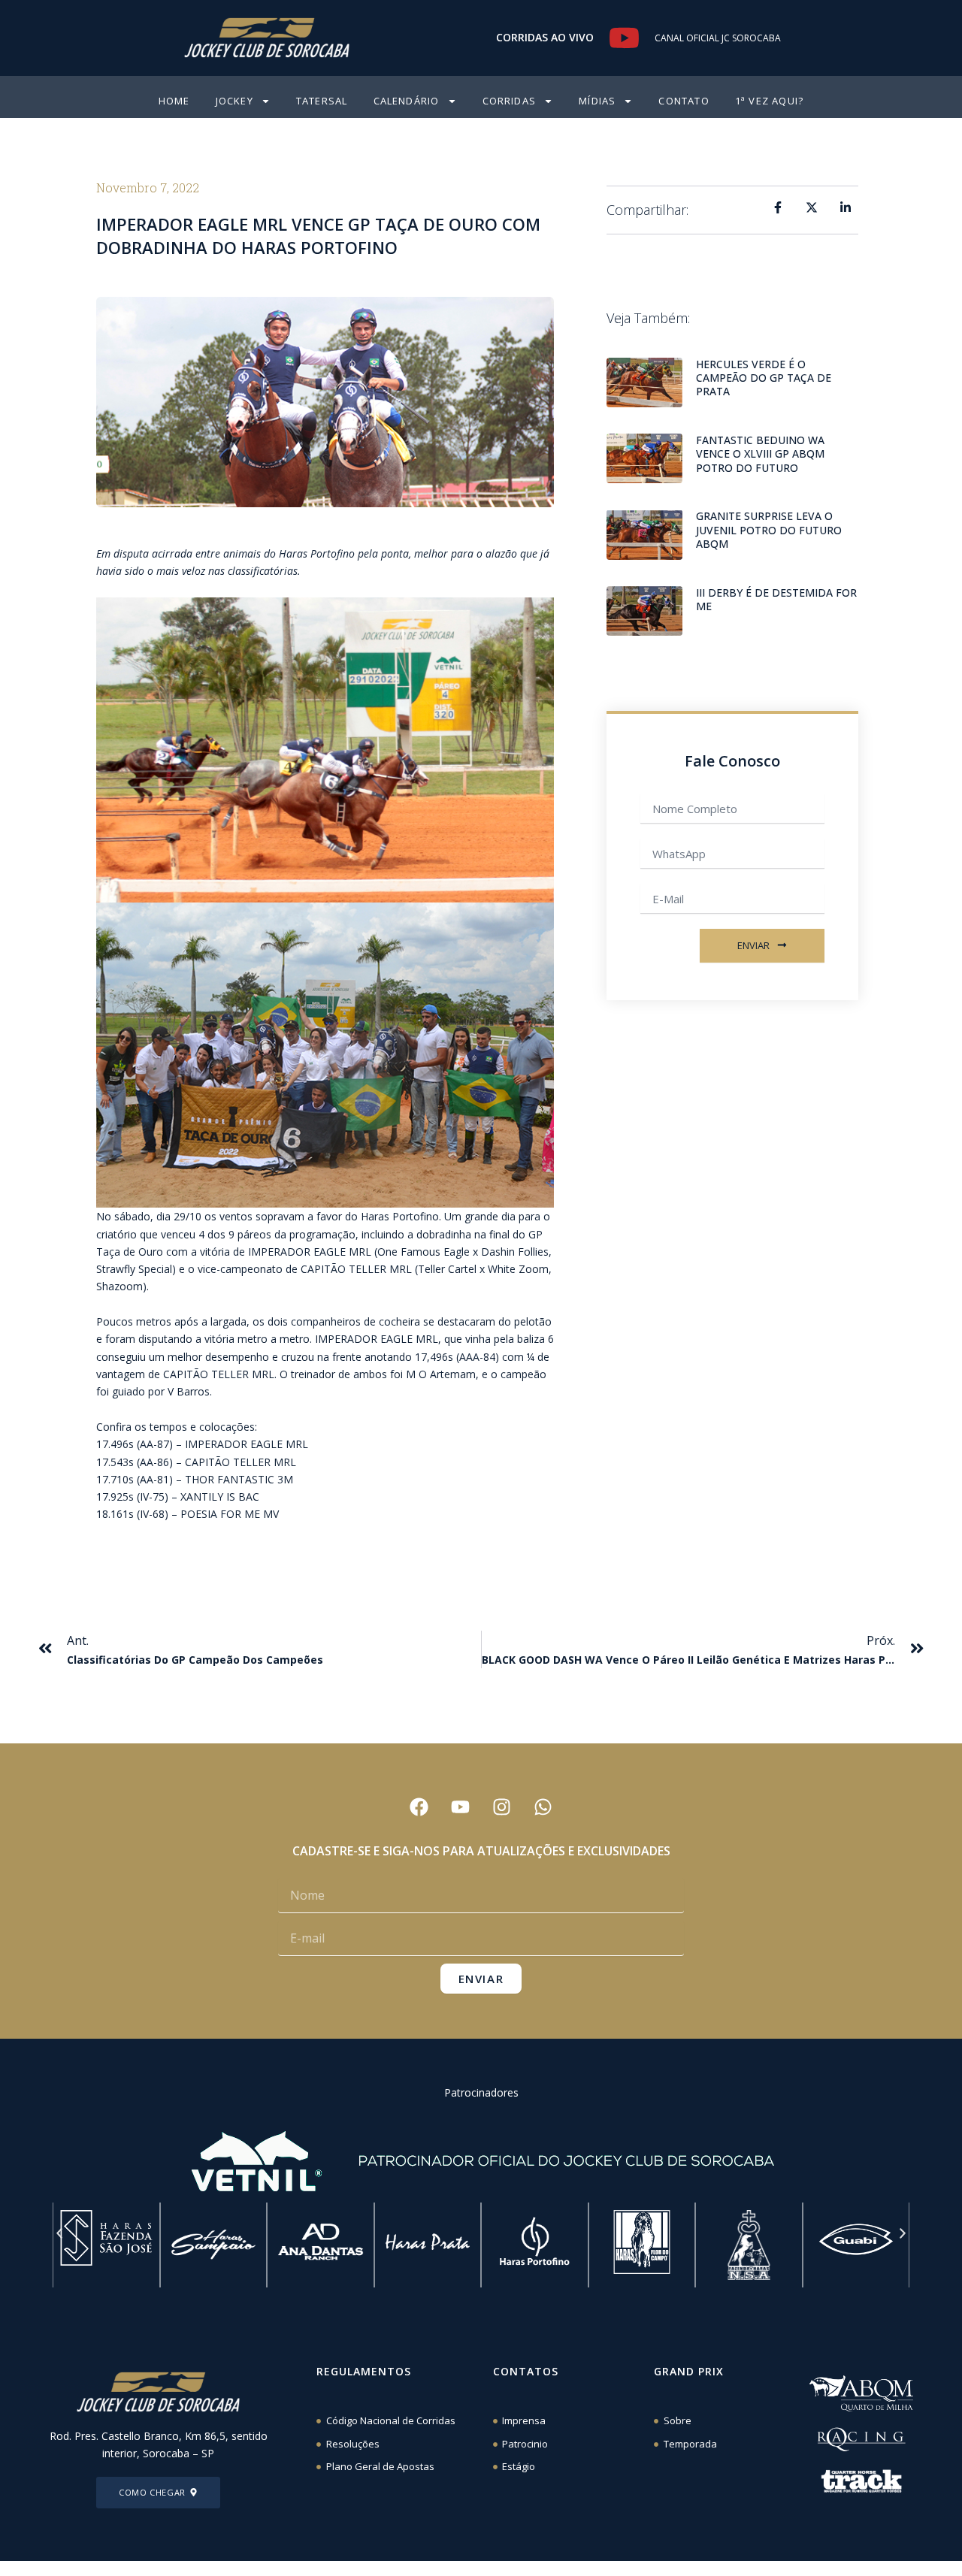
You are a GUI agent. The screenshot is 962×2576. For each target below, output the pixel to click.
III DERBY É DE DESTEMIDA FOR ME (776, 599)
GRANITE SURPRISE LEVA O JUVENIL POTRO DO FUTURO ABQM (769, 529)
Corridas (510, 101)
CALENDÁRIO (407, 101)
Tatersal (322, 101)
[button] (59, 2233)
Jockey (234, 101)
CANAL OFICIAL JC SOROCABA (718, 38)
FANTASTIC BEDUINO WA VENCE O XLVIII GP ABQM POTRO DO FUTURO (760, 454)
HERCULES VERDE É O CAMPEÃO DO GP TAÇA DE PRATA (764, 378)
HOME (174, 101)
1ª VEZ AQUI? (769, 101)
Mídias (597, 101)
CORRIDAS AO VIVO (545, 37)
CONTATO (684, 101)
